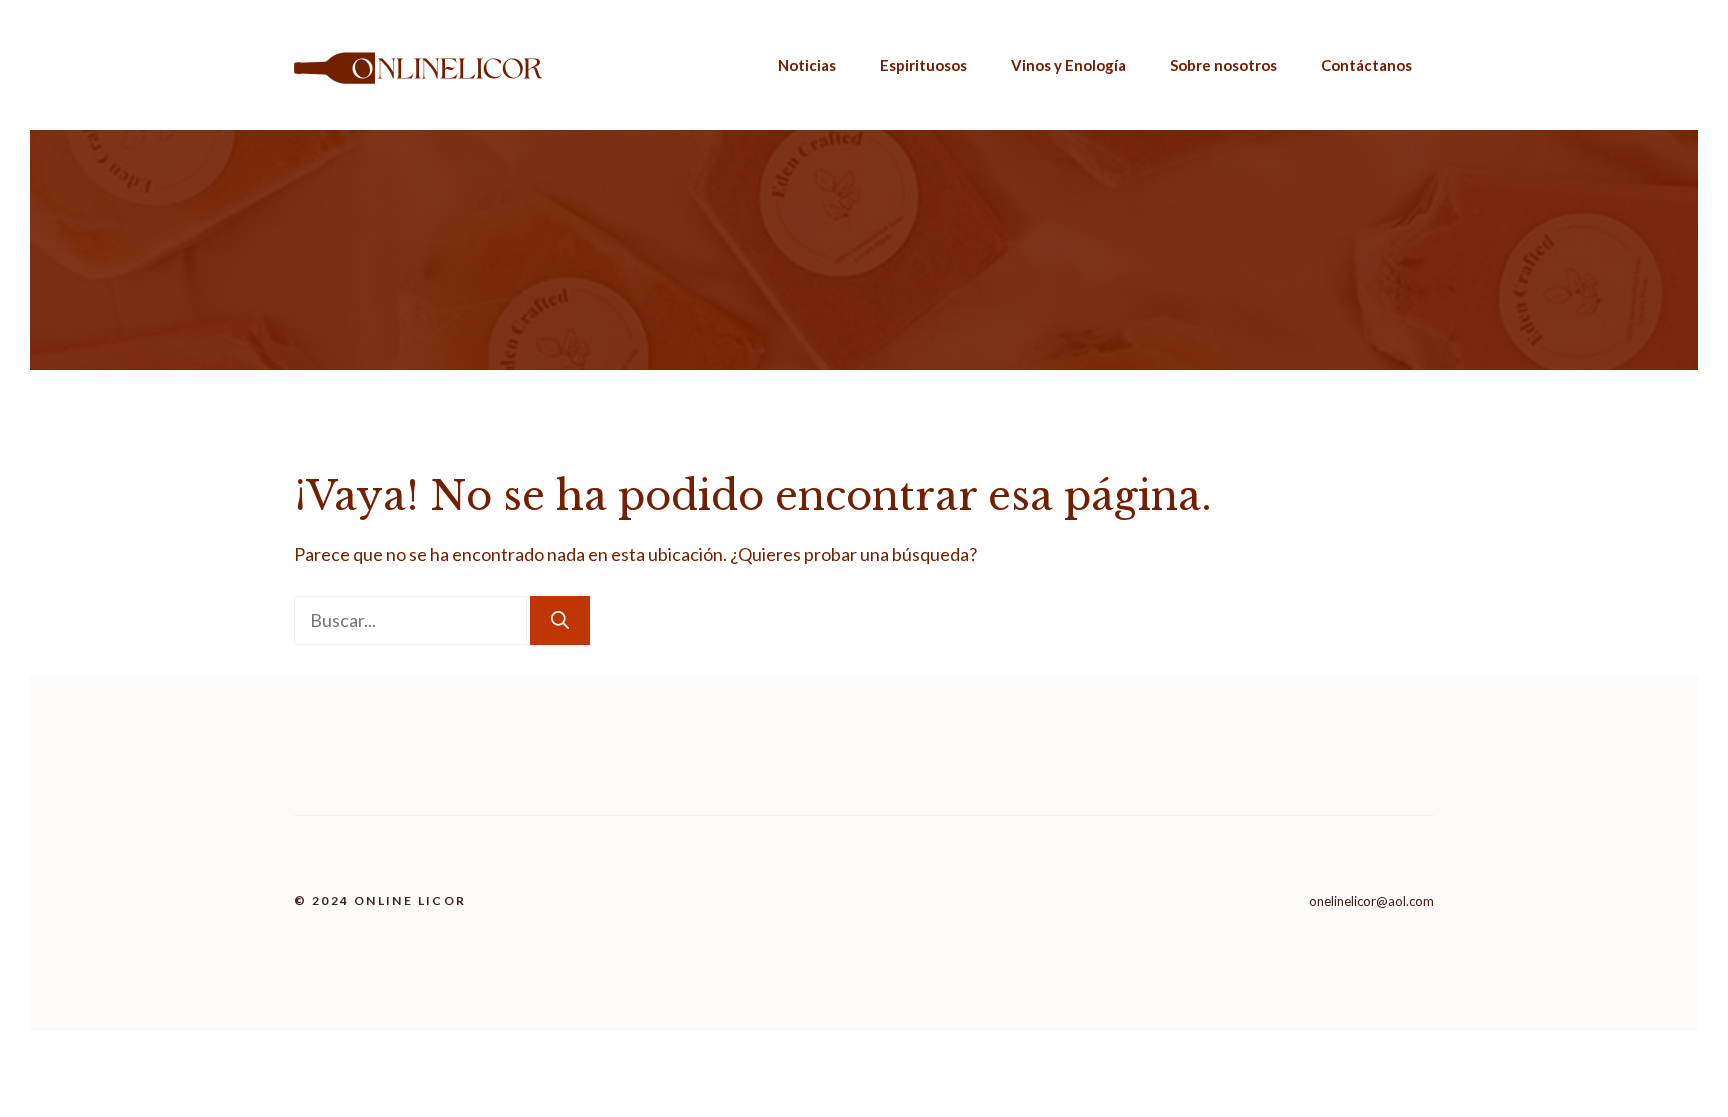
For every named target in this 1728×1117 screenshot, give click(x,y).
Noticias (807, 65)
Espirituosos (923, 65)
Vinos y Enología (1068, 65)
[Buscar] (560, 620)
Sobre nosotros (1223, 65)
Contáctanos (1366, 65)
